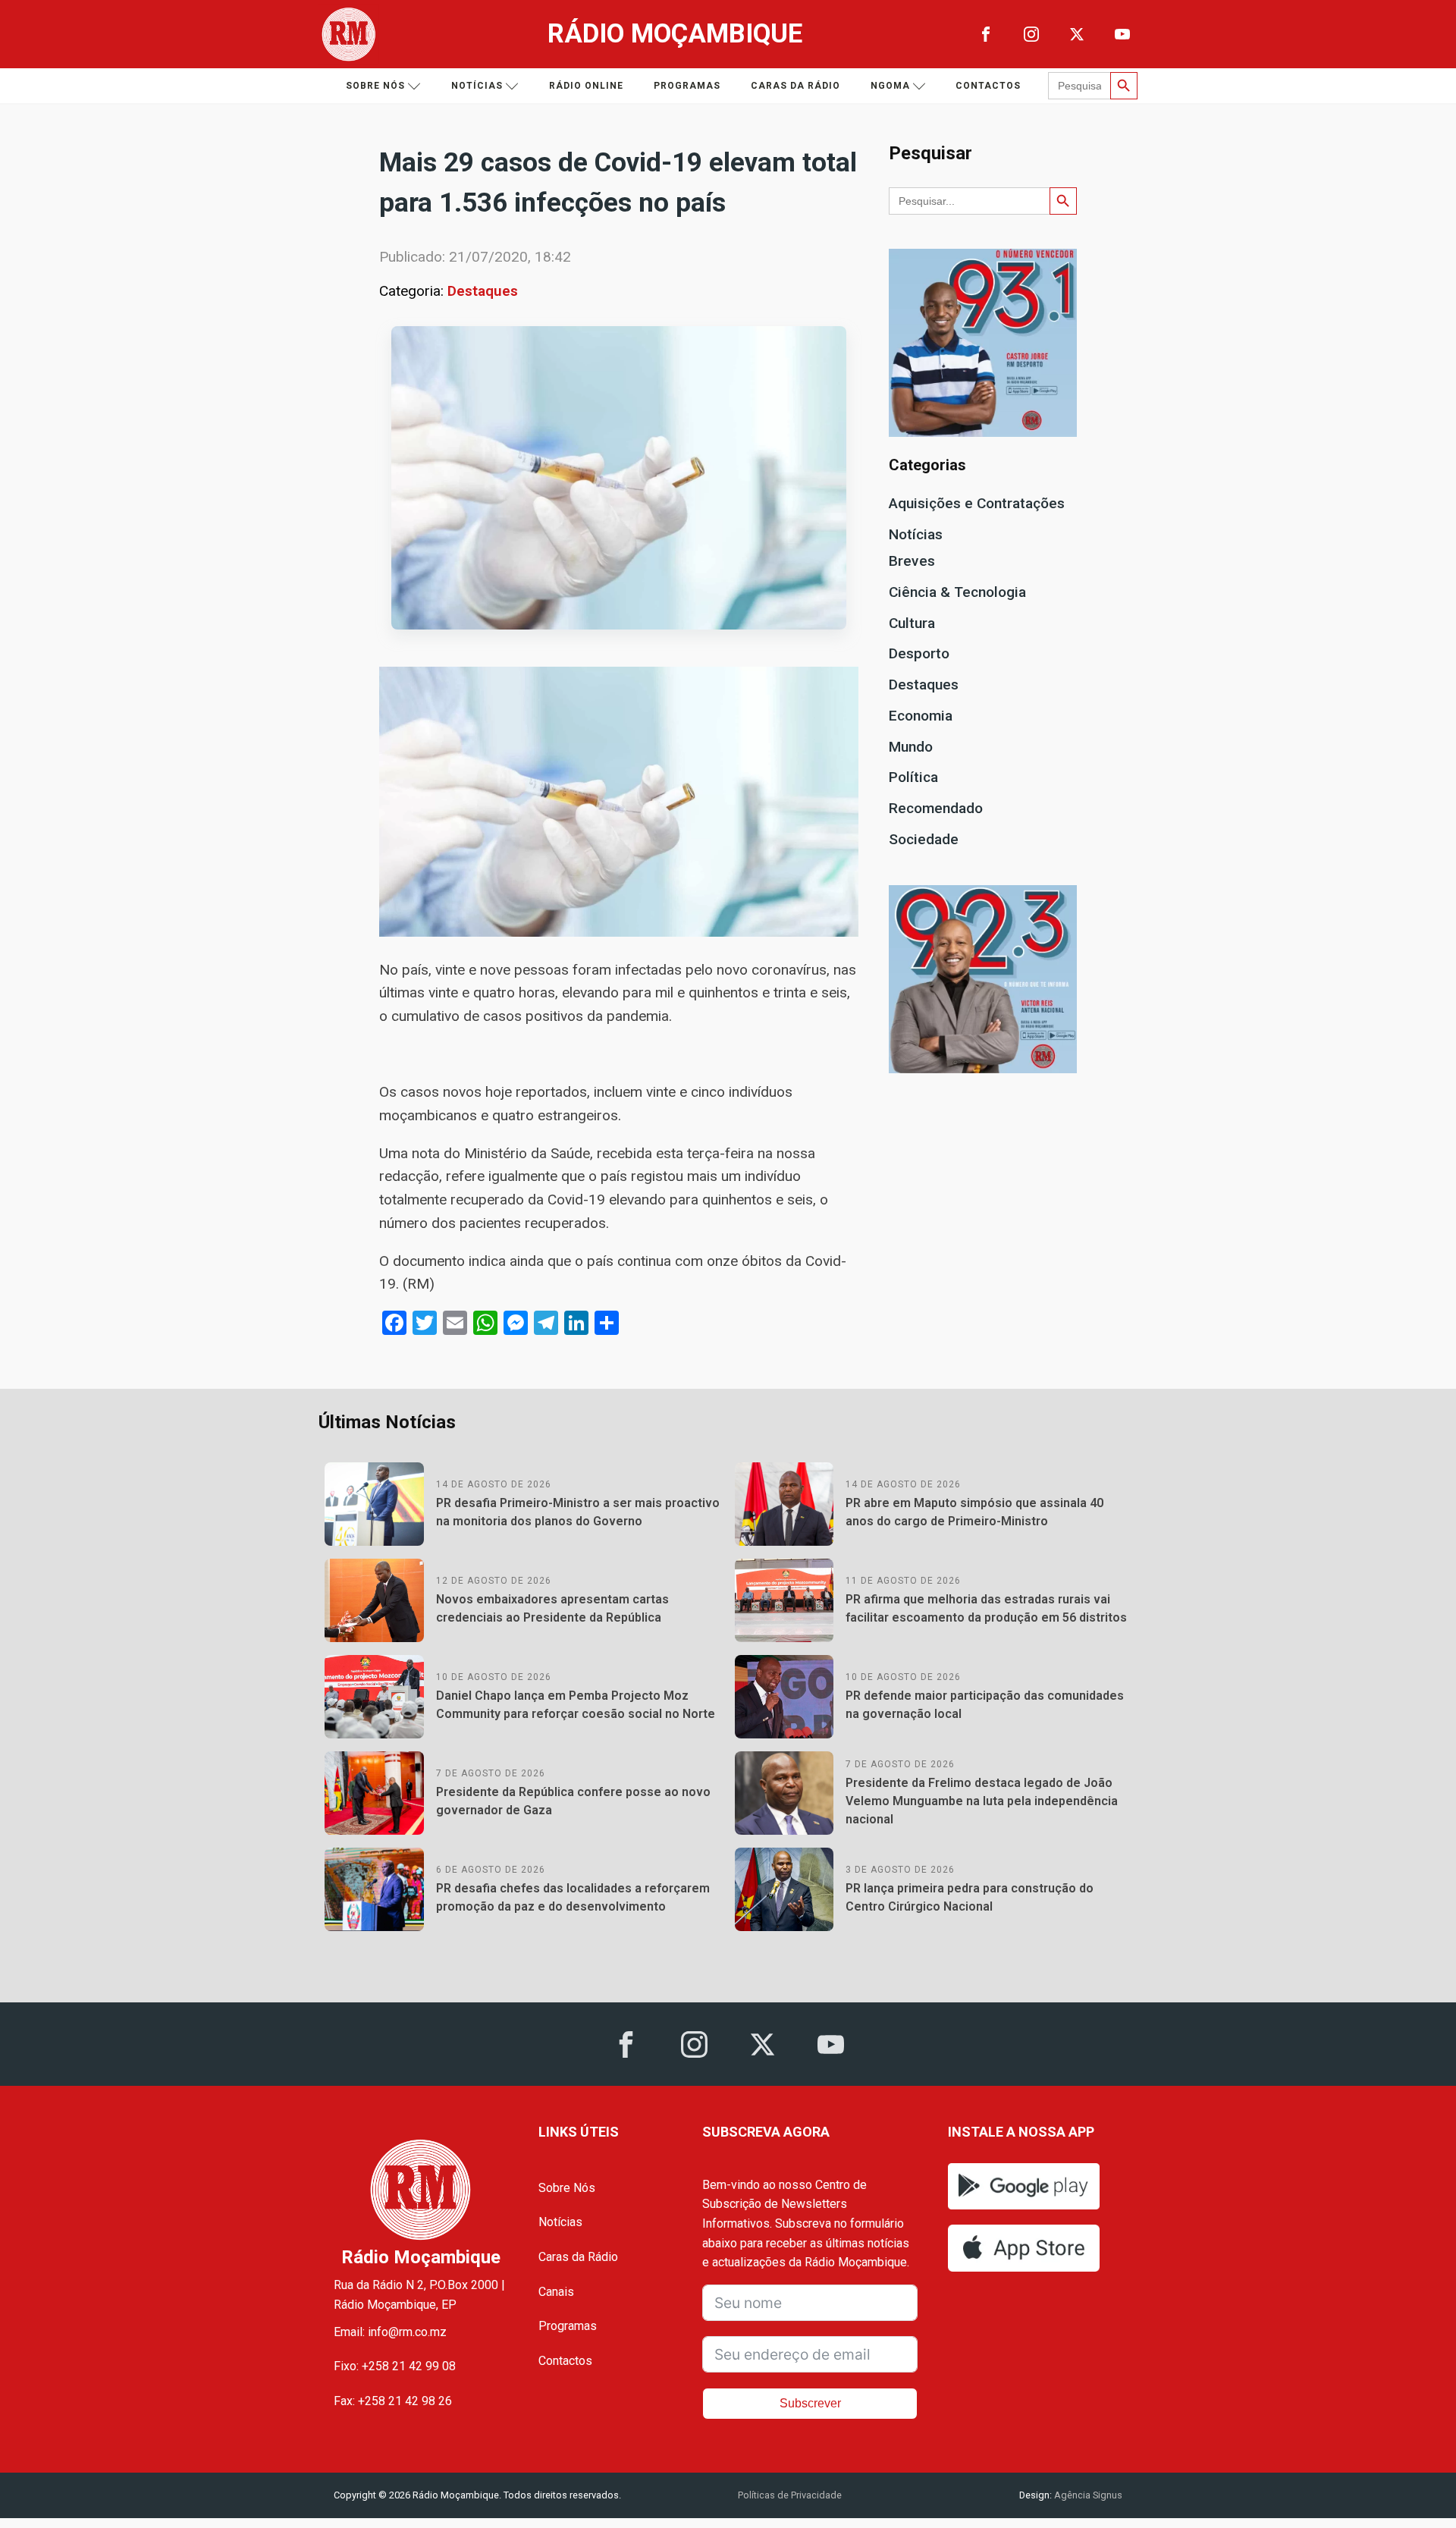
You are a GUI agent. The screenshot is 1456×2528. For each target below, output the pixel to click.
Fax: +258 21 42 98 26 (393, 2401)
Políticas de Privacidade (790, 2495)
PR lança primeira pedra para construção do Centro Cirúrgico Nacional (970, 1897)
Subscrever (810, 2403)
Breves (912, 561)
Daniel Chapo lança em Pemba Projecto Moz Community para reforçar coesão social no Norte (576, 1705)
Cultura (912, 623)
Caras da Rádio (795, 86)
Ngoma (890, 86)
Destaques (483, 291)
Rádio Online (586, 86)
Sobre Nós (567, 2188)
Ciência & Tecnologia (957, 592)
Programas (687, 86)
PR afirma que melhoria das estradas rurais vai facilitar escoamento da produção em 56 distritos (986, 1608)
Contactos (988, 86)
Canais (556, 2292)
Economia (921, 716)
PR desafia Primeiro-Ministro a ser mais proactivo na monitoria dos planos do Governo (578, 1512)
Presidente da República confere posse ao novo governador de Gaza (573, 1801)
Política (913, 777)
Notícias (477, 86)
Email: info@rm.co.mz (390, 2332)
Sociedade (924, 839)
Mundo (911, 747)
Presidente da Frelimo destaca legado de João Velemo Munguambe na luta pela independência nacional (982, 1801)
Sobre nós (375, 86)
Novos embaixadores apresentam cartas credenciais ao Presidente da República (552, 1608)
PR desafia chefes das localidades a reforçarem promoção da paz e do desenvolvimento (573, 1897)
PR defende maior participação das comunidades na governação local (985, 1705)
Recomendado (936, 808)
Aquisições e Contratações (977, 503)
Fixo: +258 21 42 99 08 (395, 2366)
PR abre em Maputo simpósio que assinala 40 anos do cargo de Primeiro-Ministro (974, 1512)
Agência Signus (1087, 2495)
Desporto (919, 653)
